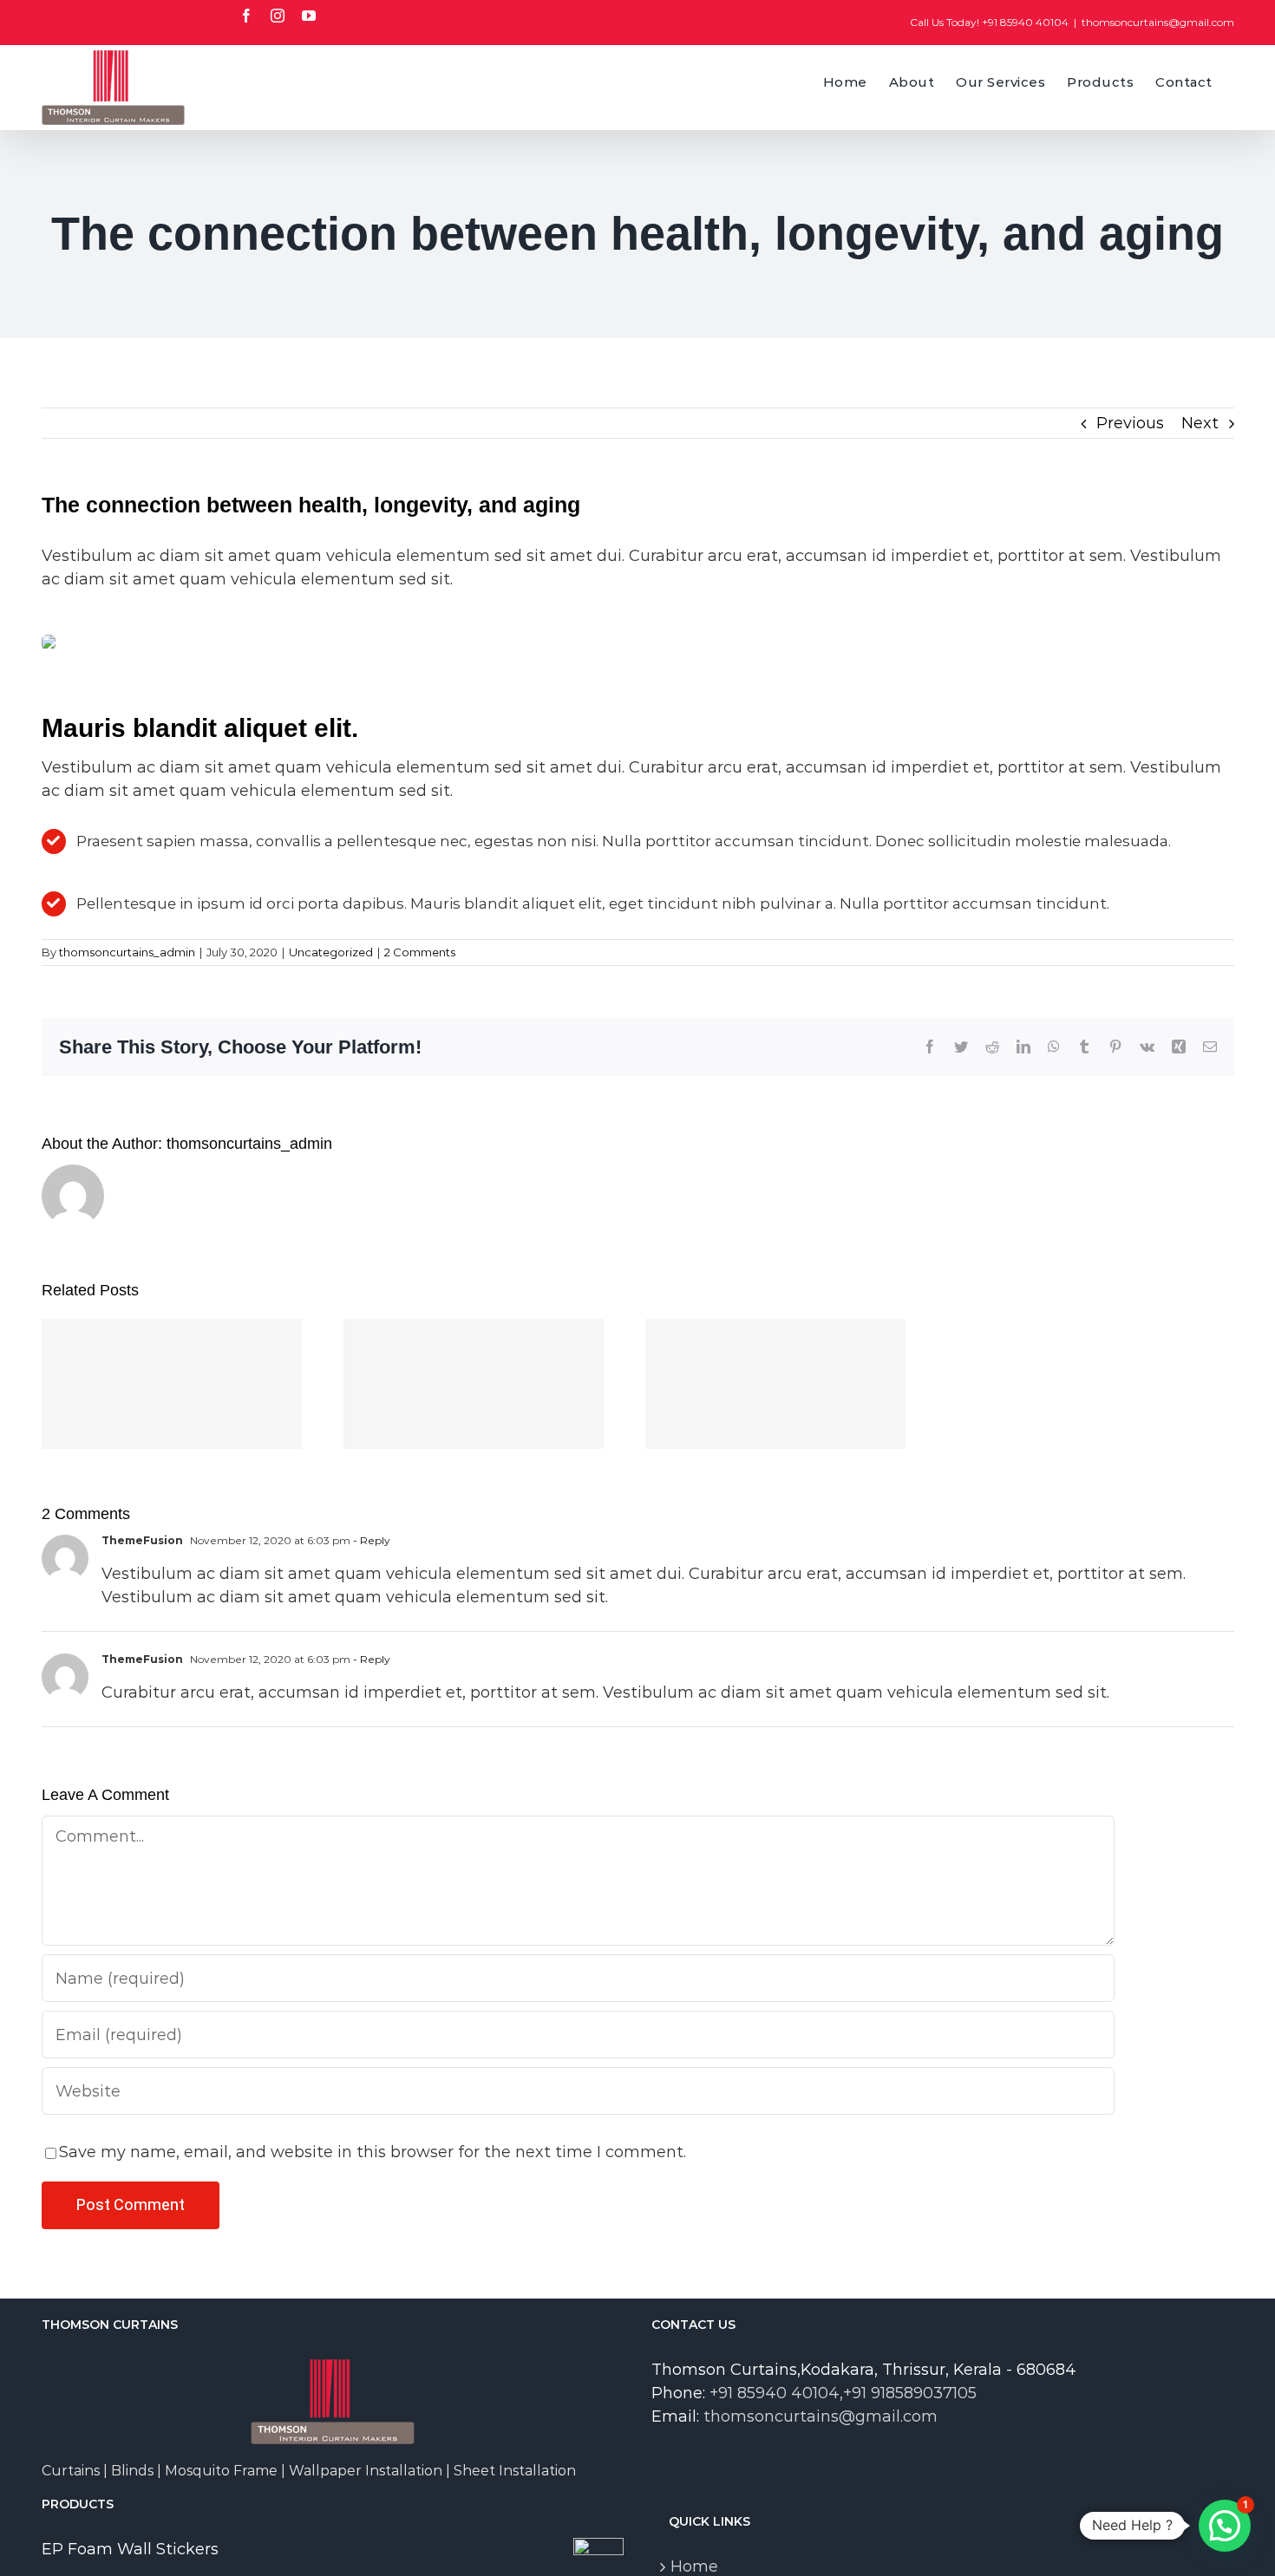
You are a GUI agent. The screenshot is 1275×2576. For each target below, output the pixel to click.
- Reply (370, 1540)
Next (1200, 423)
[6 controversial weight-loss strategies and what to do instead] (775, 1384)
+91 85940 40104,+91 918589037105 (843, 2393)
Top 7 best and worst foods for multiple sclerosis (473, 1340)
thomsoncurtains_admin (127, 952)
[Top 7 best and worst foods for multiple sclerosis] (474, 1384)
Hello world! (171, 1366)
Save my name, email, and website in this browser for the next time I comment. (373, 2152)
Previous (1130, 423)
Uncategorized (331, 952)
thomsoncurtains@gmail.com (1158, 22)
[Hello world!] (172, 1384)
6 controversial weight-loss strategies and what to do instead (775, 1340)
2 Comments (420, 952)
